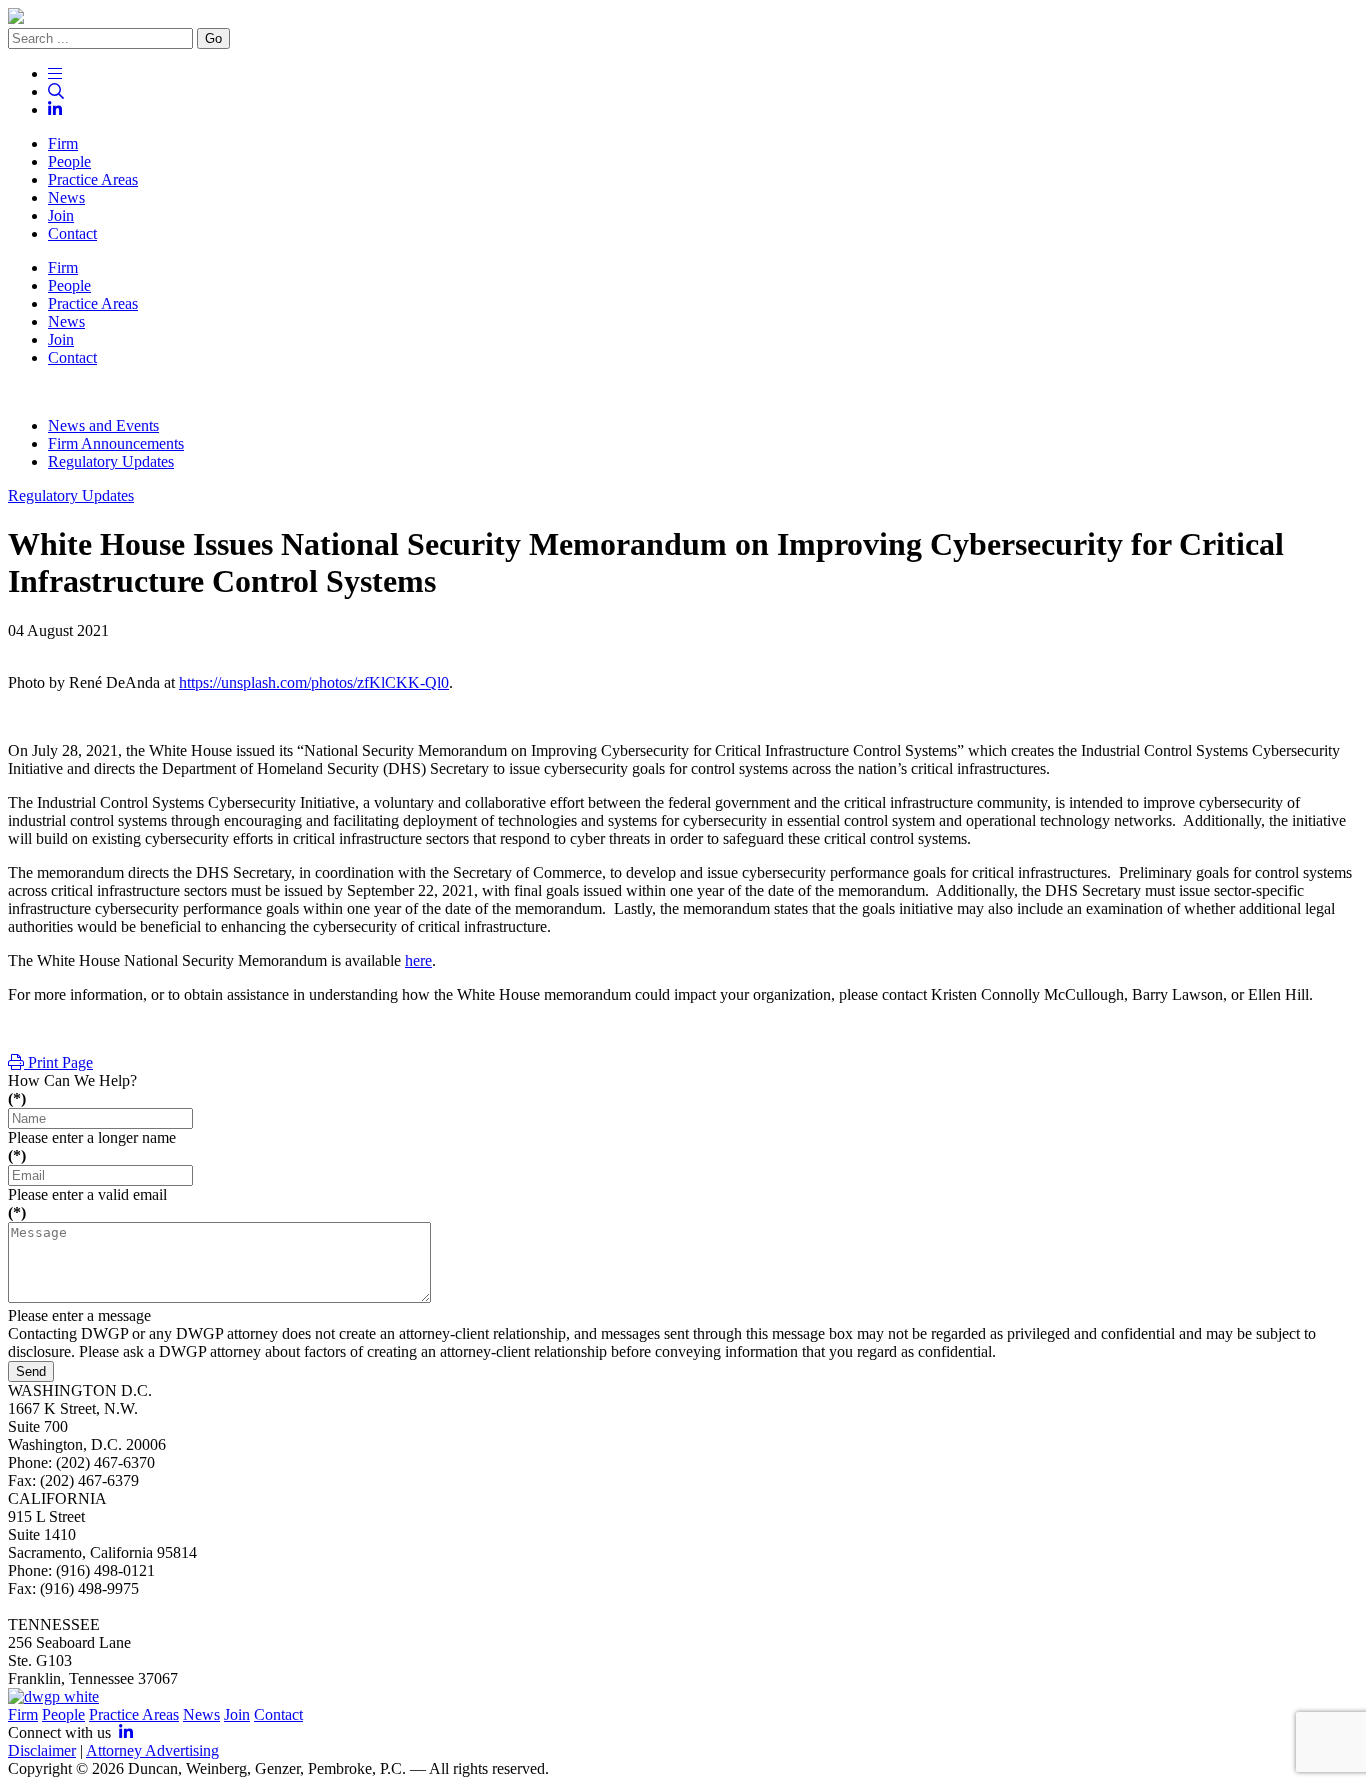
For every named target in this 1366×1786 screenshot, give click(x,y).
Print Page (58, 1062)
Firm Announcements (116, 443)
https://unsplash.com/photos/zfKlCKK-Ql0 (314, 682)
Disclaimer (42, 1750)
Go (213, 38)
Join (237, 1714)
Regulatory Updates (111, 461)
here (418, 960)
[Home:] (683, 18)
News (201, 1714)
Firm (23, 1714)
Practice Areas (134, 1714)
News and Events (103, 425)
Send (31, 1371)
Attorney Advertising (152, 1750)
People (63, 1714)
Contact (278, 1714)
